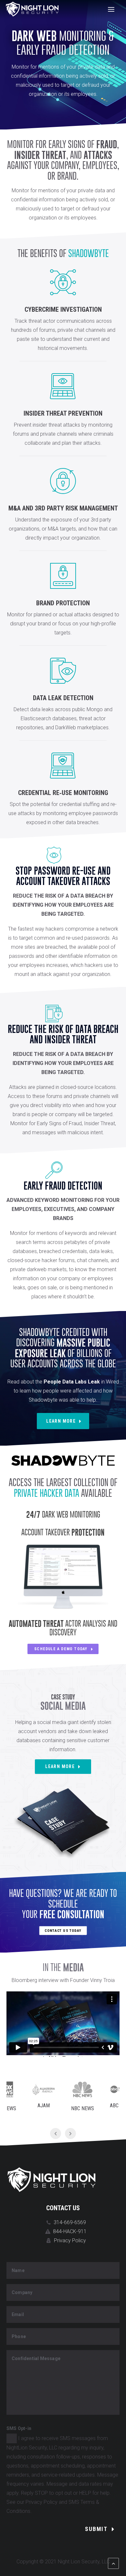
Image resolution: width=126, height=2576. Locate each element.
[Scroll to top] (113, 2563)
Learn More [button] (61, 1421)
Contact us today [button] (63, 1930)
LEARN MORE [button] (60, 1766)
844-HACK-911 (70, 2231)
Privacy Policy (70, 2240)
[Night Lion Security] (32, 9)
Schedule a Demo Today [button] (61, 1649)
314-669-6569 (70, 2222)
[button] (111, 9)
